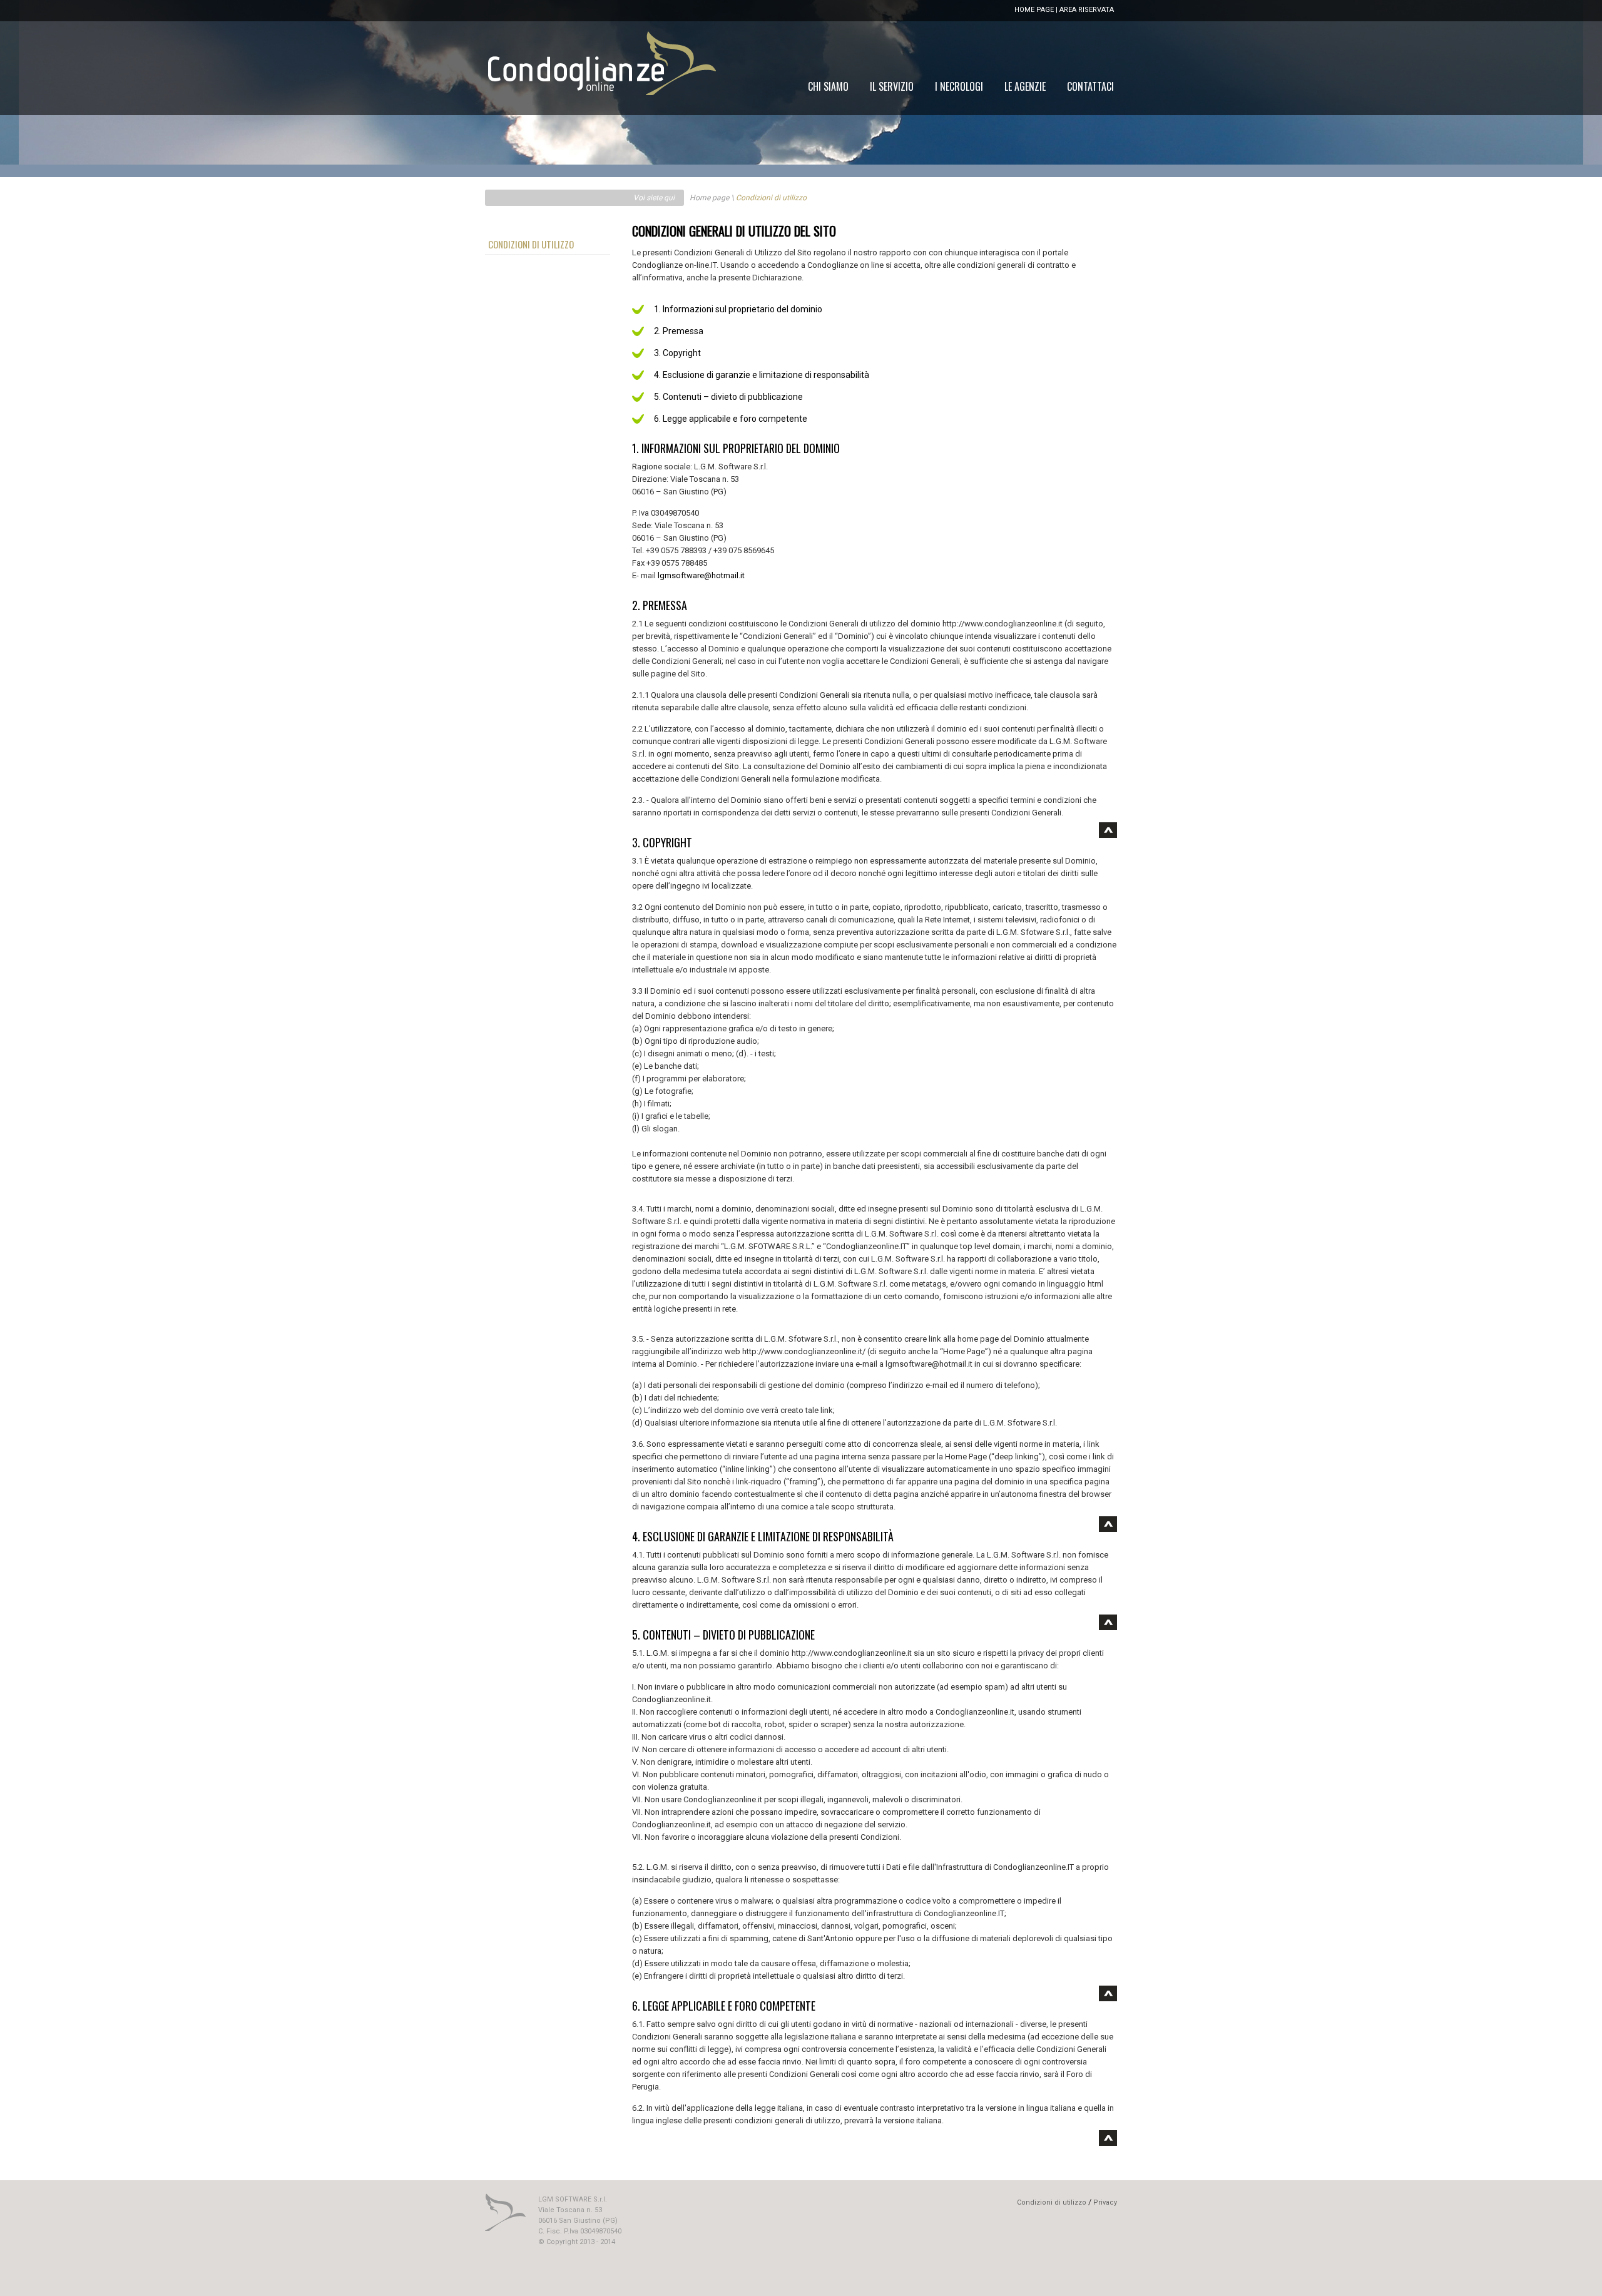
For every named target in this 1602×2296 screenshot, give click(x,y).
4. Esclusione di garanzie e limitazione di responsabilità (762, 375)
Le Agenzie (1025, 86)
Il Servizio (892, 86)
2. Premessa (679, 331)
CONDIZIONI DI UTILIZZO (531, 244)
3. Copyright (677, 353)
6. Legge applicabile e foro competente (731, 419)
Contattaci (1090, 86)
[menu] (961, 86)
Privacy (1105, 2202)
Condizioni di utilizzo (1052, 2202)
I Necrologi (959, 86)
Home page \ (712, 198)
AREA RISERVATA (1087, 10)
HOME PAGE (1034, 10)
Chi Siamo (828, 86)
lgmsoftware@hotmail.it (701, 575)
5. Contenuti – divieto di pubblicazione (728, 397)
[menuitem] (1090, 86)
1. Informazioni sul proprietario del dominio (738, 309)
